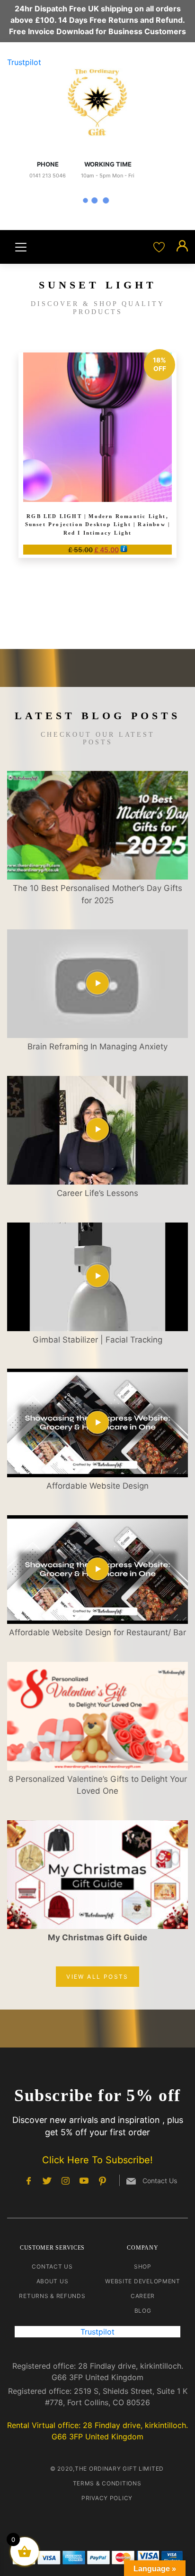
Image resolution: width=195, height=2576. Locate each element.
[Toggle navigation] (21, 247)
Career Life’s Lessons (97, 1193)
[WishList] (160, 247)
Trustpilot (24, 62)
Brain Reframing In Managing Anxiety (97, 1047)
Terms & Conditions (107, 2483)
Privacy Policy (107, 2498)
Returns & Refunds (52, 2296)
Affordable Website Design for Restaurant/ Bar (97, 1632)
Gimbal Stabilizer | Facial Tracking (97, 1340)
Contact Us (52, 2266)
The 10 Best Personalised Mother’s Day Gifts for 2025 (97, 894)
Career (143, 2296)
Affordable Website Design (97, 1486)
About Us (53, 2281)
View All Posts (97, 1977)
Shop (143, 2266)
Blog (143, 2311)
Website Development (143, 2281)
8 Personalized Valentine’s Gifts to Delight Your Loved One (98, 1785)
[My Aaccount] (182, 247)
